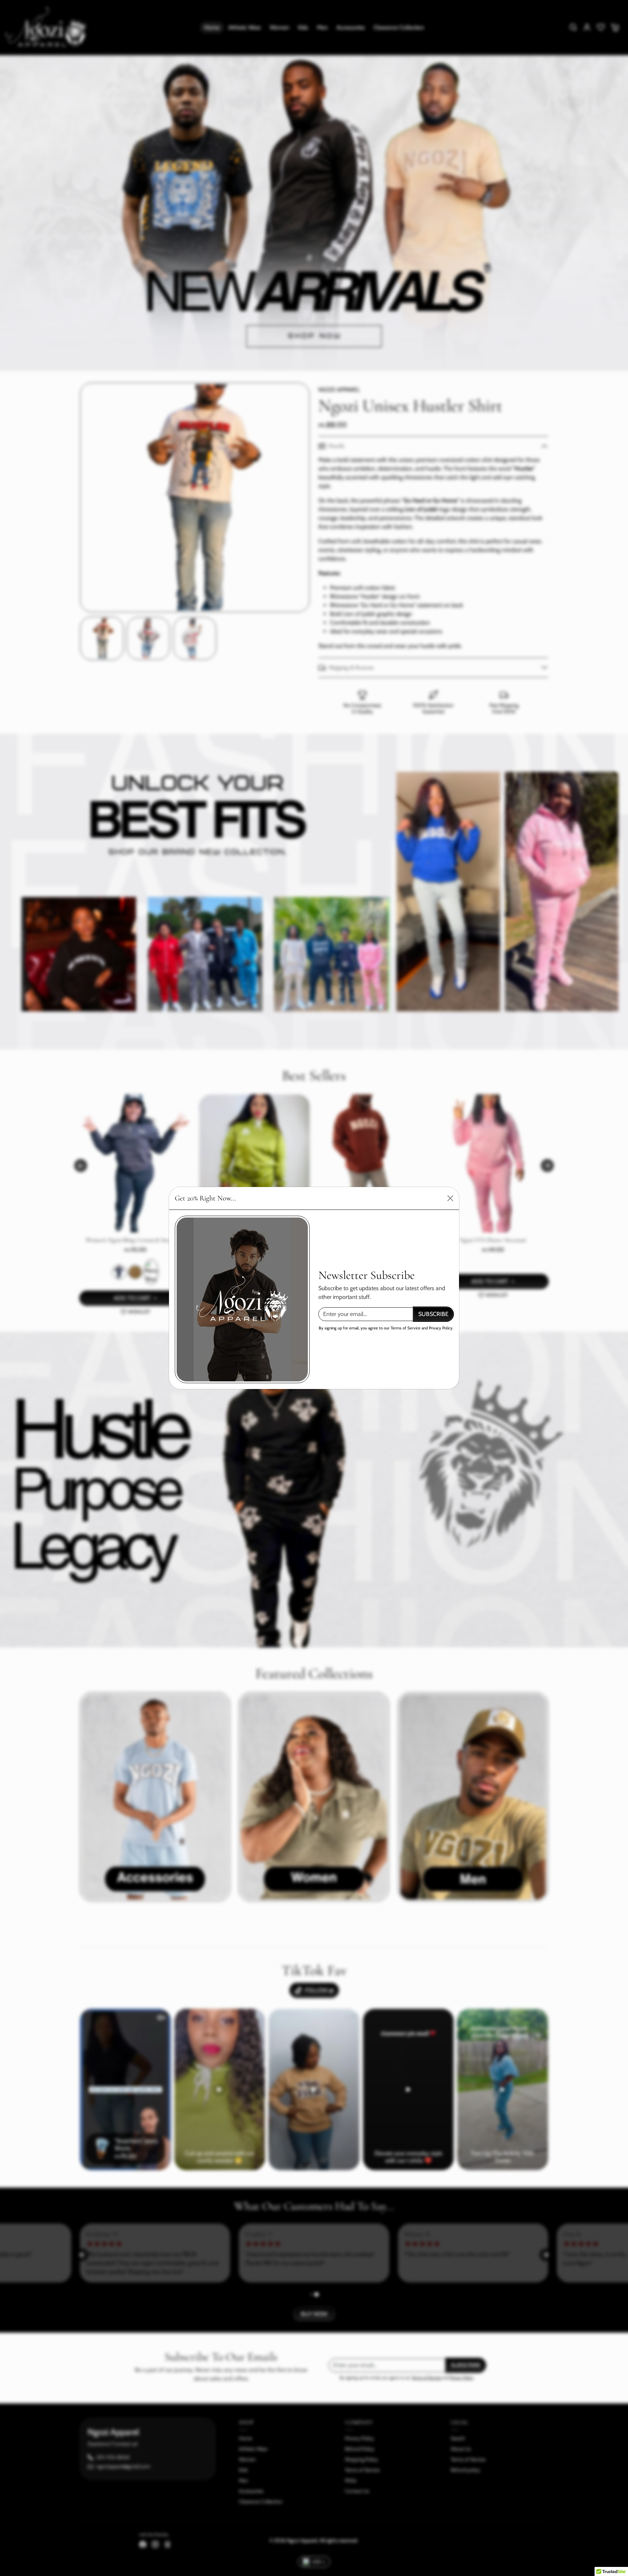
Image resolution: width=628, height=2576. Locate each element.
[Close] (450, 1198)
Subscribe (433, 1314)
